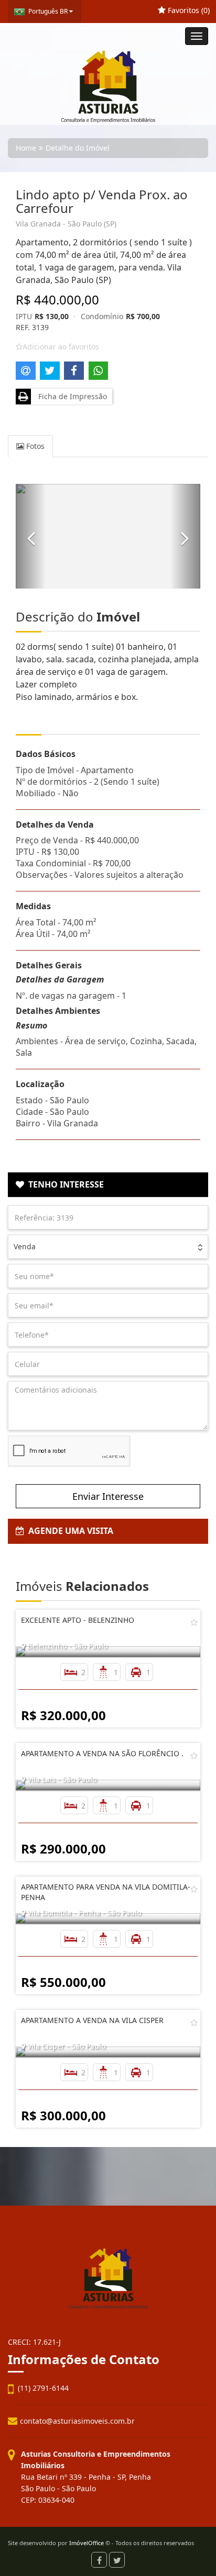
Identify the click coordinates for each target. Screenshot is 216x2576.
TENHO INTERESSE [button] (64, 1184)
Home (26, 148)
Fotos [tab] (34, 446)
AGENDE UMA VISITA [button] (69, 1531)
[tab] (108, 1185)
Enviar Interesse (108, 1496)
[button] (31, 536)
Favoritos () (188, 10)
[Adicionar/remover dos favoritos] (194, 1622)
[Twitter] (117, 2560)
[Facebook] (99, 2560)
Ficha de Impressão (71, 396)
